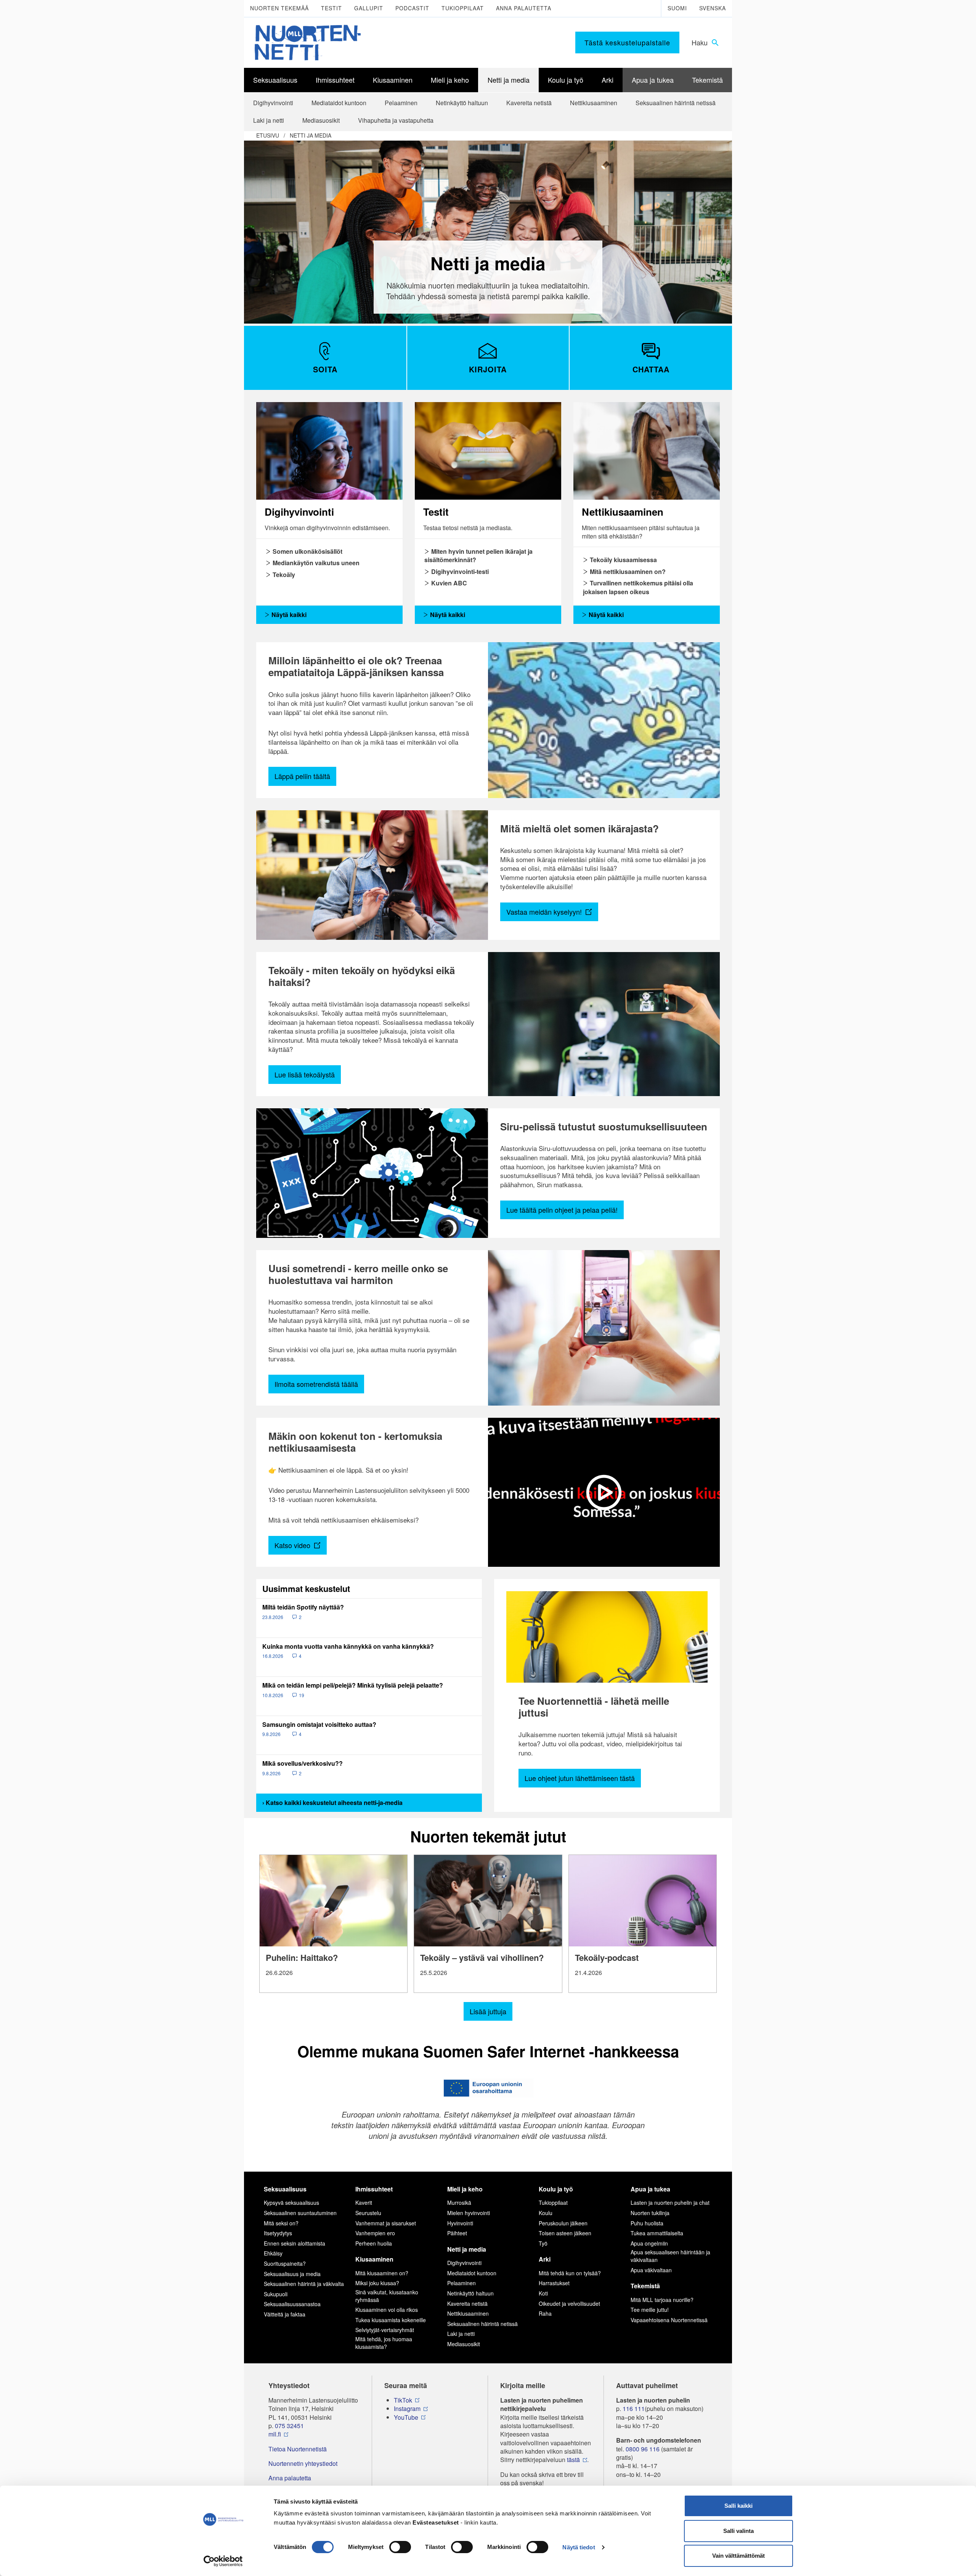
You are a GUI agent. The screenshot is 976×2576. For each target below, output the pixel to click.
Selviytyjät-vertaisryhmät (385, 2330)
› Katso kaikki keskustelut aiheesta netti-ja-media (332, 1803)
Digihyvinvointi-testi (459, 571)
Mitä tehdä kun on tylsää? (570, 2273)
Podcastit (412, 8)
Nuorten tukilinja (650, 2213)
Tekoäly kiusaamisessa (623, 560)
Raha (545, 2313)
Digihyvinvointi (464, 2263)
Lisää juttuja (488, 2011)
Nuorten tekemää (279, 8)
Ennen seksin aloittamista (295, 2243)
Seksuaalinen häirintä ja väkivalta (304, 2284)
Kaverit (364, 2203)
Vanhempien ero (375, 2233)
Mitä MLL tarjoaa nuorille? (662, 2300)
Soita (325, 369)
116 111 (634, 2409)
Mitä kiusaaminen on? (382, 2273)
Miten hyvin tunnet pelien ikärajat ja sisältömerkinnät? (478, 555)
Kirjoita (488, 369)
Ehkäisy (273, 2253)
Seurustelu (368, 2213)
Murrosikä (459, 2203)
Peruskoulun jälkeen (563, 2223)
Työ (543, 2243)
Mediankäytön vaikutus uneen (315, 563)
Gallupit (369, 8)
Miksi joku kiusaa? (377, 2283)
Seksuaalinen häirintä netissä (482, 2324)
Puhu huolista (647, 2223)
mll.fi (275, 2434)
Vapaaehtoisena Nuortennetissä (669, 2320)
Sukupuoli (276, 2294)
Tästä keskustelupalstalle (627, 42)
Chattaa (651, 369)
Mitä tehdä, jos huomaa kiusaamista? (384, 2343)
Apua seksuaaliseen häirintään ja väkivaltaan (670, 2256)
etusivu (268, 135)
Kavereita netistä (467, 2303)
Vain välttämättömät (738, 2556)
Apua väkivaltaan (651, 2270)
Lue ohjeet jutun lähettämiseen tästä (580, 1778)
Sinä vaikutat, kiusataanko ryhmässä (387, 2296)
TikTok (403, 2400)
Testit (331, 8)
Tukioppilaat (463, 8)
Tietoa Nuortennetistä (298, 2449)
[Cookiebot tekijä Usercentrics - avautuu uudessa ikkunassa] (223, 2561)
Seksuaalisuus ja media (292, 2274)
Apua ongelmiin (649, 2243)
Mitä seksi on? (281, 2223)
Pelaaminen (462, 2283)
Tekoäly (283, 575)
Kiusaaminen (374, 2259)
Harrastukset (554, 2283)
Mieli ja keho (465, 2189)
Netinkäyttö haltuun (470, 2293)
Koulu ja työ (556, 2189)
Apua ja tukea (650, 2189)
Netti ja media (311, 135)
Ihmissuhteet (374, 2189)
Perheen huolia (374, 2243)
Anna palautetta (524, 8)
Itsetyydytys (278, 2233)
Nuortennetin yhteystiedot (303, 2464)
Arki (545, 2259)
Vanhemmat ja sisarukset (386, 2223)
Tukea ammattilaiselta (657, 2233)
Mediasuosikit (464, 2344)
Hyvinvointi (460, 2223)
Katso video (293, 1545)
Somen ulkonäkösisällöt (307, 551)
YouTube (406, 2417)
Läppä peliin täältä (302, 776)
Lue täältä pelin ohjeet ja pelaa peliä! (562, 1210)
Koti (543, 2293)
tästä (573, 2460)
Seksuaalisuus (285, 2189)
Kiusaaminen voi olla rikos (387, 2310)
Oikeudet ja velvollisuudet (569, 2303)
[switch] (400, 2547)
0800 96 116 (643, 2449)
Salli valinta (738, 2531)
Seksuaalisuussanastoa (292, 2304)
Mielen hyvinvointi (469, 2213)
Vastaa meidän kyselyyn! (545, 912)
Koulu (546, 2213)
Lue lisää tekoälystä (305, 1074)
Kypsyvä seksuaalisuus (291, 2203)
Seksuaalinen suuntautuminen (300, 2213)
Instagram (407, 2409)
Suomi (677, 8)
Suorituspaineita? (285, 2263)
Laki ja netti (461, 2334)
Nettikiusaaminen (468, 2313)
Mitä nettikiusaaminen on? (627, 571)
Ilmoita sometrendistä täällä (316, 1384)
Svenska (713, 8)
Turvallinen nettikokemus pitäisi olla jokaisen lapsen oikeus (638, 587)
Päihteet (457, 2233)
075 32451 (289, 2426)
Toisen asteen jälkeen (565, 2233)
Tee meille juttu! (650, 2310)
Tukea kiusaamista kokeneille (391, 2320)
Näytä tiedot (579, 2547)
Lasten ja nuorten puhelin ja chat (670, 2203)
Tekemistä (645, 2286)
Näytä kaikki (288, 615)
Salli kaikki (738, 2506)
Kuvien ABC (448, 583)
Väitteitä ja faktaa (285, 2314)
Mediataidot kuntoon (472, 2273)
